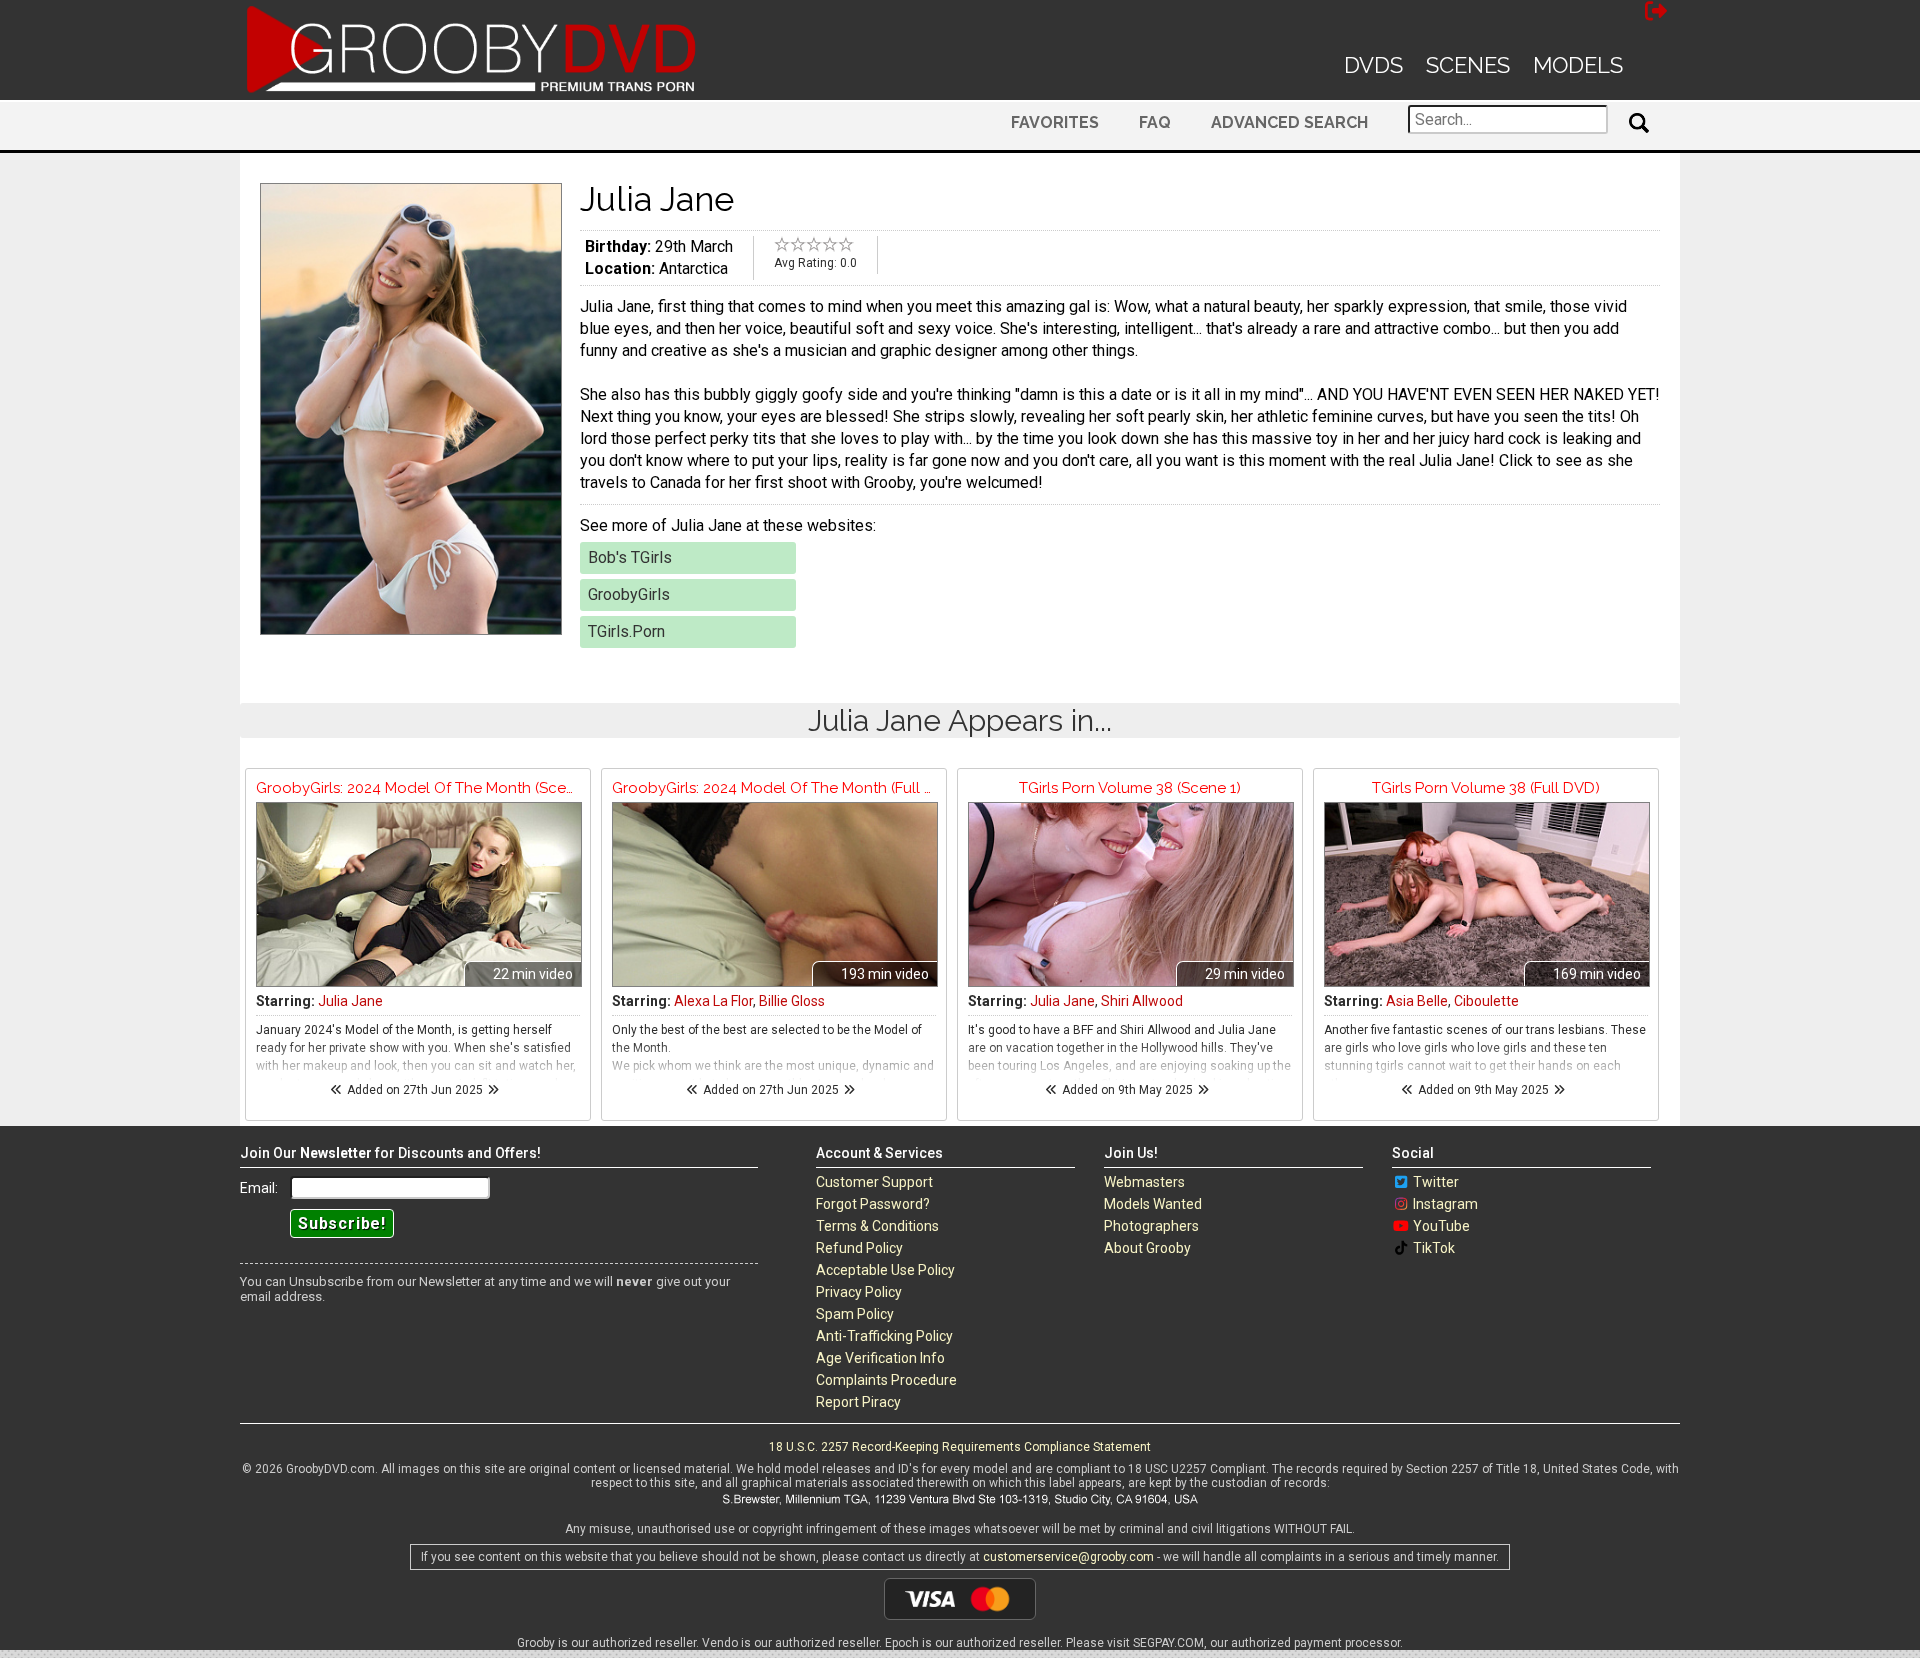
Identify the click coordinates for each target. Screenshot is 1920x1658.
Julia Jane (350, 1001)
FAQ (1155, 122)
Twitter (1436, 1182)
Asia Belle (1417, 1001)
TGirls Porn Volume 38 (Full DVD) (1486, 788)
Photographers (1151, 1226)
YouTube (1441, 1226)
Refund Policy (859, 1248)
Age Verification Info (880, 1358)
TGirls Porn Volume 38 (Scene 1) (1130, 788)
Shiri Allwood (1142, 1001)
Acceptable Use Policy (885, 1270)
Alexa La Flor (713, 1001)
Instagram (1445, 1204)
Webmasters (1144, 1182)
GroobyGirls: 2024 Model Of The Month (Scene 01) (418, 788)
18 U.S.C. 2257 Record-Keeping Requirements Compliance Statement (960, 1447)
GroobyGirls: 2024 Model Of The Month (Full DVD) (774, 788)
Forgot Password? (873, 1204)
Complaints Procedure (886, 1380)
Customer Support (874, 1182)
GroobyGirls (629, 594)
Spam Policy (855, 1314)
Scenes (1468, 65)
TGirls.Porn (626, 631)
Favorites (1055, 122)
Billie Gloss (792, 1001)
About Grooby (1147, 1248)
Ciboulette (1486, 1001)
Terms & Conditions (877, 1226)
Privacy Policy (859, 1292)
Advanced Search (1289, 122)
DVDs (1373, 65)
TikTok (1434, 1248)
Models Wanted (1153, 1204)
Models (1578, 65)
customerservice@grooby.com (1068, 1557)
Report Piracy (858, 1402)
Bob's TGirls (630, 557)
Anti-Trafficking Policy (884, 1336)
